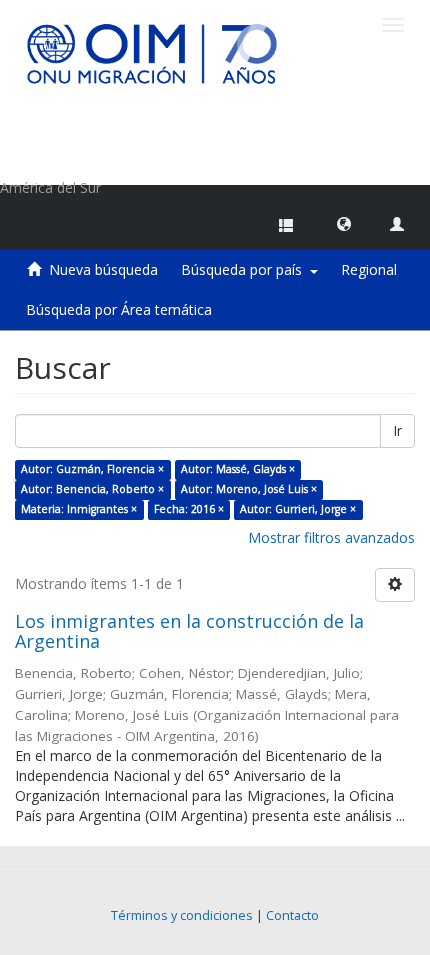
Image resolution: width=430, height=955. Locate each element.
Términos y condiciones (182, 915)
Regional (369, 269)
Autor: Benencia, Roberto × (92, 489)
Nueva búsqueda (103, 269)
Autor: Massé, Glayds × (238, 469)
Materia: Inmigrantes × (79, 509)
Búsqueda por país (245, 269)
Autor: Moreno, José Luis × (249, 489)
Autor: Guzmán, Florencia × (92, 469)
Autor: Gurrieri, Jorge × (298, 509)
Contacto (292, 915)
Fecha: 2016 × (189, 509)
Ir (397, 430)
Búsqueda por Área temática (119, 309)
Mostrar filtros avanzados (331, 537)
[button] (344, 223)
